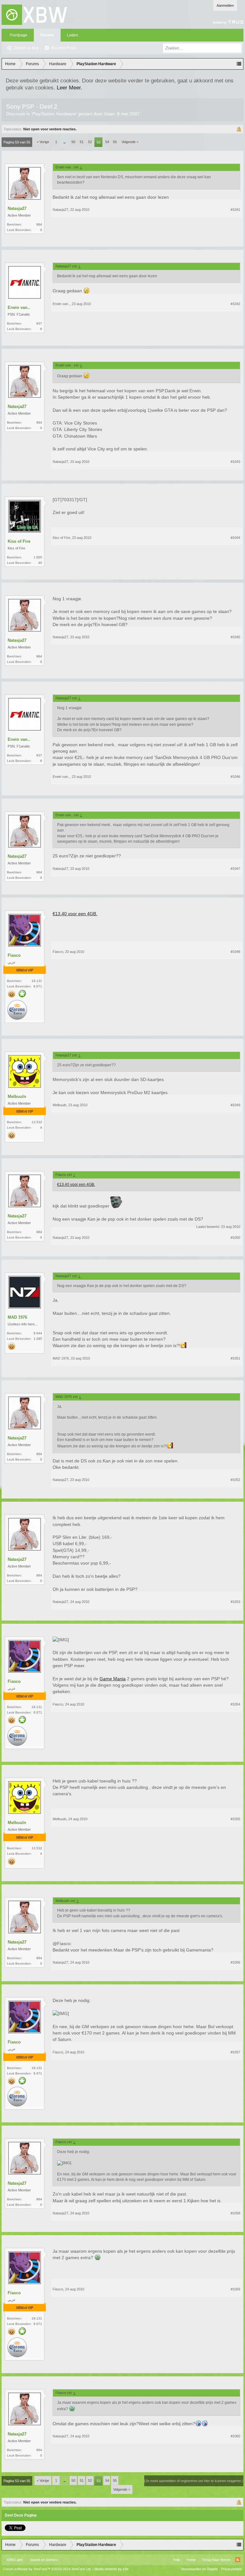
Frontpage (19, 35)
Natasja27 (17, 208)
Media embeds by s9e (111, 2569)
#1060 (235, 2436)
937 (39, 323)
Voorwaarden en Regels (199, 2569)
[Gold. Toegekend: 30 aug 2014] (12, 994)
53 (99, 142)
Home (191, 2560)
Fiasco (14, 955)
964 (39, 224)
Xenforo (52, 2560)
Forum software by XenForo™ (47, 2569)
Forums (47, 35)
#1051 (235, 1358)
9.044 (38, 1333)
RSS (238, 2560)
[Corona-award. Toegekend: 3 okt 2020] (17, 1010)
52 (90, 142)
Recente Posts (64, 48)
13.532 (37, 1122)
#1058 (235, 2213)
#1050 (235, 1238)
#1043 (235, 462)
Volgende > (130, 142)
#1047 (235, 869)
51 (82, 142)
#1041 (235, 210)
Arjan (109, 114)
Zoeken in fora (26, 48)
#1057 (235, 2052)
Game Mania (113, 1679)
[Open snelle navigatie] (239, 64)
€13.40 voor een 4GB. (75, 914)
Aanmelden (225, 5)
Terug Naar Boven (216, 2560)
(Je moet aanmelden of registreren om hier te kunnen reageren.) (194, 2481)
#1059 (235, 2289)
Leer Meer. (70, 88)
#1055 (235, 1819)
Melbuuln (17, 1096)
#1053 (235, 1602)
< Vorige (43, 142)
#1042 (235, 304)
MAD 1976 (17, 1317)
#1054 (235, 1704)
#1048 (235, 952)
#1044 (235, 538)
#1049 (235, 1105)
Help (176, 2560)
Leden (73, 35)
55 (115, 142)
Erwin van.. (19, 307)
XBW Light (14, 2560)
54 (107, 142)
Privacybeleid (231, 2569)
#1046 (235, 777)
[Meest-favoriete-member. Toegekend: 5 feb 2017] (22, 994)
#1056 (235, 1962)
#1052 (235, 1480)
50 (73, 142)
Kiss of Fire (19, 541)
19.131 (37, 981)
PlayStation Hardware (54, 114)
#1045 (235, 637)
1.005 (38, 557)
